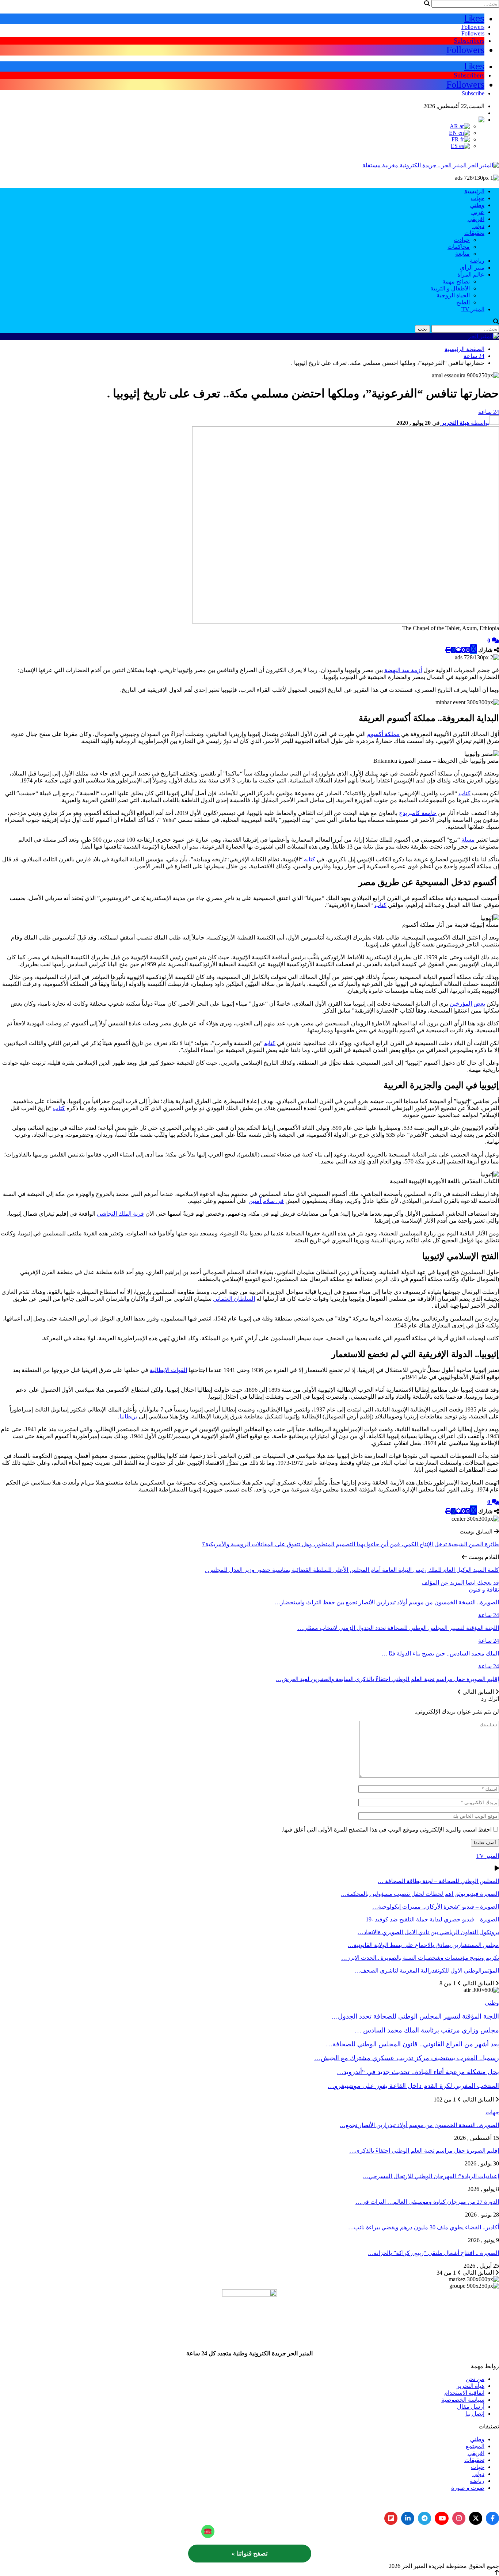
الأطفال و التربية (450, 288)
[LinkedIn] (408, 2518)
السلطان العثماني (234, 1299)
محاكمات (459, 247)
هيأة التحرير (471, 2386)
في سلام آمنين (266, 1201)
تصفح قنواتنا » (250, 2554)
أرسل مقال (471, 2407)
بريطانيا (128, 1416)
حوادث (462, 240)
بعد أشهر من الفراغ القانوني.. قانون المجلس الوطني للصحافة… (412, 2044)
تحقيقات (474, 233)
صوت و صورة (468, 2488)
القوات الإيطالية (168, 1370)
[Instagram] (459, 2518)
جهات (478, 198)
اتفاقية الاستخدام (464, 2393)
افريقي (476, 219)
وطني (477, 205)
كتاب (464, 793)
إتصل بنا (475, 2414)
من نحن (475, 2379)
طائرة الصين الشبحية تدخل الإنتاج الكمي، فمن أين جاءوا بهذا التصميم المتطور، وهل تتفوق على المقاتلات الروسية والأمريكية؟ (351, 1544)
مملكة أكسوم (383, 734)
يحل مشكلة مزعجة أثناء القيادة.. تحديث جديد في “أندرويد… (418, 2072)
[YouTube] (442, 2518)
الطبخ (463, 302)
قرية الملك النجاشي (120, 1214)
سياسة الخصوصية (463, 2400)
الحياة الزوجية (453, 295)
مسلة (468, 840)
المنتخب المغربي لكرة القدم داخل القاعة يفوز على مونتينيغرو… (413, 2086)
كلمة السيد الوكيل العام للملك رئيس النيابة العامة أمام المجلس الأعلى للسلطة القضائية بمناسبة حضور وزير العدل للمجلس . (352, 1570)
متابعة (462, 254)
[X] (476, 2518)
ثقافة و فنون (484, 1590)
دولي (478, 226)
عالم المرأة (471, 275)
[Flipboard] (391, 2518)
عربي (478, 212)
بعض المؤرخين (467, 1004)
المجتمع (475, 2446)
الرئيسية (474, 191)
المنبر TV (473, 309)
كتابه (309, 859)
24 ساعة (489, 412)
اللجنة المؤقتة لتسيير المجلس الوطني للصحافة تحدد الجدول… (415, 2016)
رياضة (477, 261)
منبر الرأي (472, 268)
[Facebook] (492, 2518)
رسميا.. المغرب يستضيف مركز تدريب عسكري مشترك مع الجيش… (407, 2058)
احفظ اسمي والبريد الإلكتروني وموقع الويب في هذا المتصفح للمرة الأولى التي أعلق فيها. (387, 1830)
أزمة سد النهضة (403, 670)
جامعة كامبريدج (418, 813)
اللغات (477, 113)
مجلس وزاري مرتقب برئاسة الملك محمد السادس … (427, 2030)
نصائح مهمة (456, 281)
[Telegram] (424, 2518)
